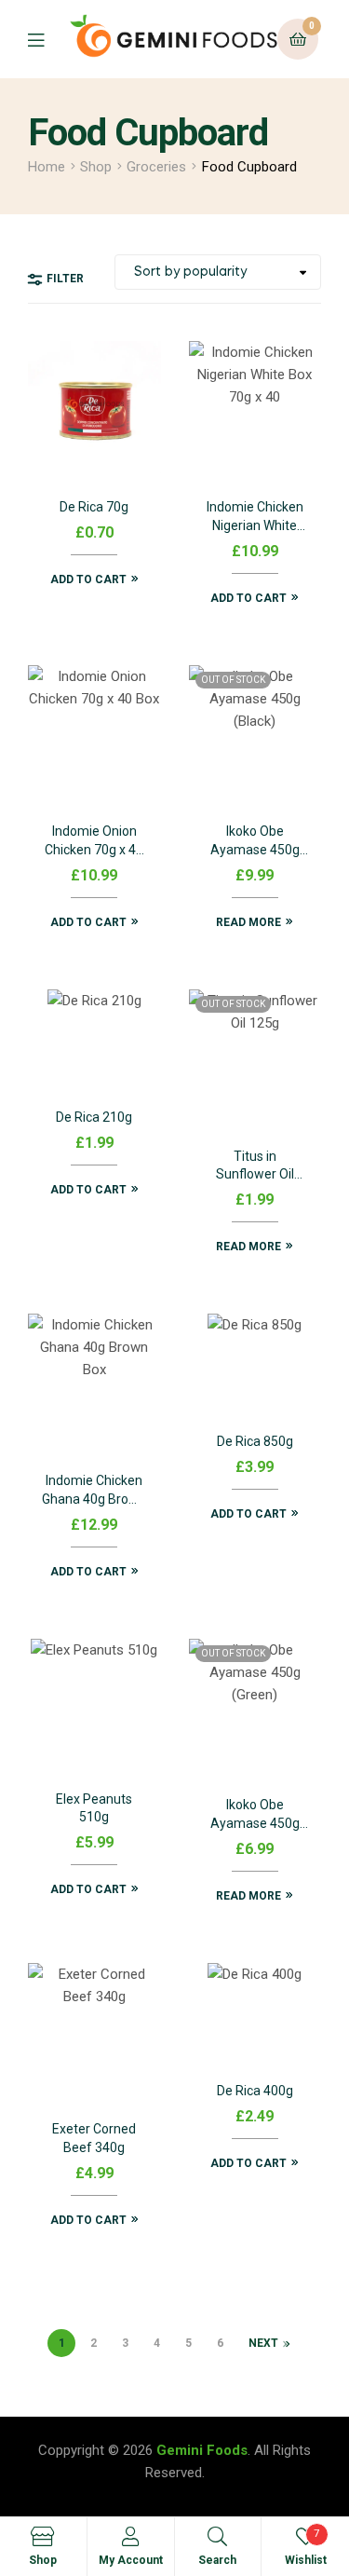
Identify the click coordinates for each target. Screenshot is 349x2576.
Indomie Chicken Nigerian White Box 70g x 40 (255, 518)
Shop (96, 167)
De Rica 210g (94, 1117)
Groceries (156, 167)
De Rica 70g (94, 507)
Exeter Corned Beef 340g (94, 2138)
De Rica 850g (255, 1441)
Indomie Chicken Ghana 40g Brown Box (94, 1491)
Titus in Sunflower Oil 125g (255, 1167)
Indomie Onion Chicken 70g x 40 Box (94, 842)
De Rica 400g (255, 2091)
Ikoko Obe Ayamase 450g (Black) (255, 842)
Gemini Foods (202, 2450)
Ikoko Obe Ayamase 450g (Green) (255, 1815)
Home (47, 167)
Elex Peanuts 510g (94, 1808)
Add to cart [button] (88, 579)
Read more (248, 922)
